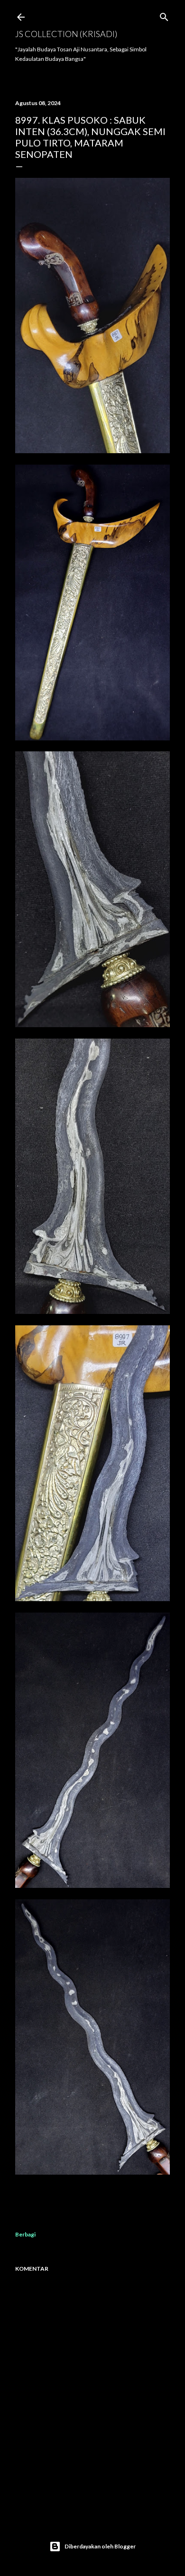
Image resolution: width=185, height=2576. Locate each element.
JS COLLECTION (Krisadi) (66, 34)
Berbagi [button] (25, 2234)
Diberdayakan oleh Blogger (100, 2546)
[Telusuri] (164, 15)
